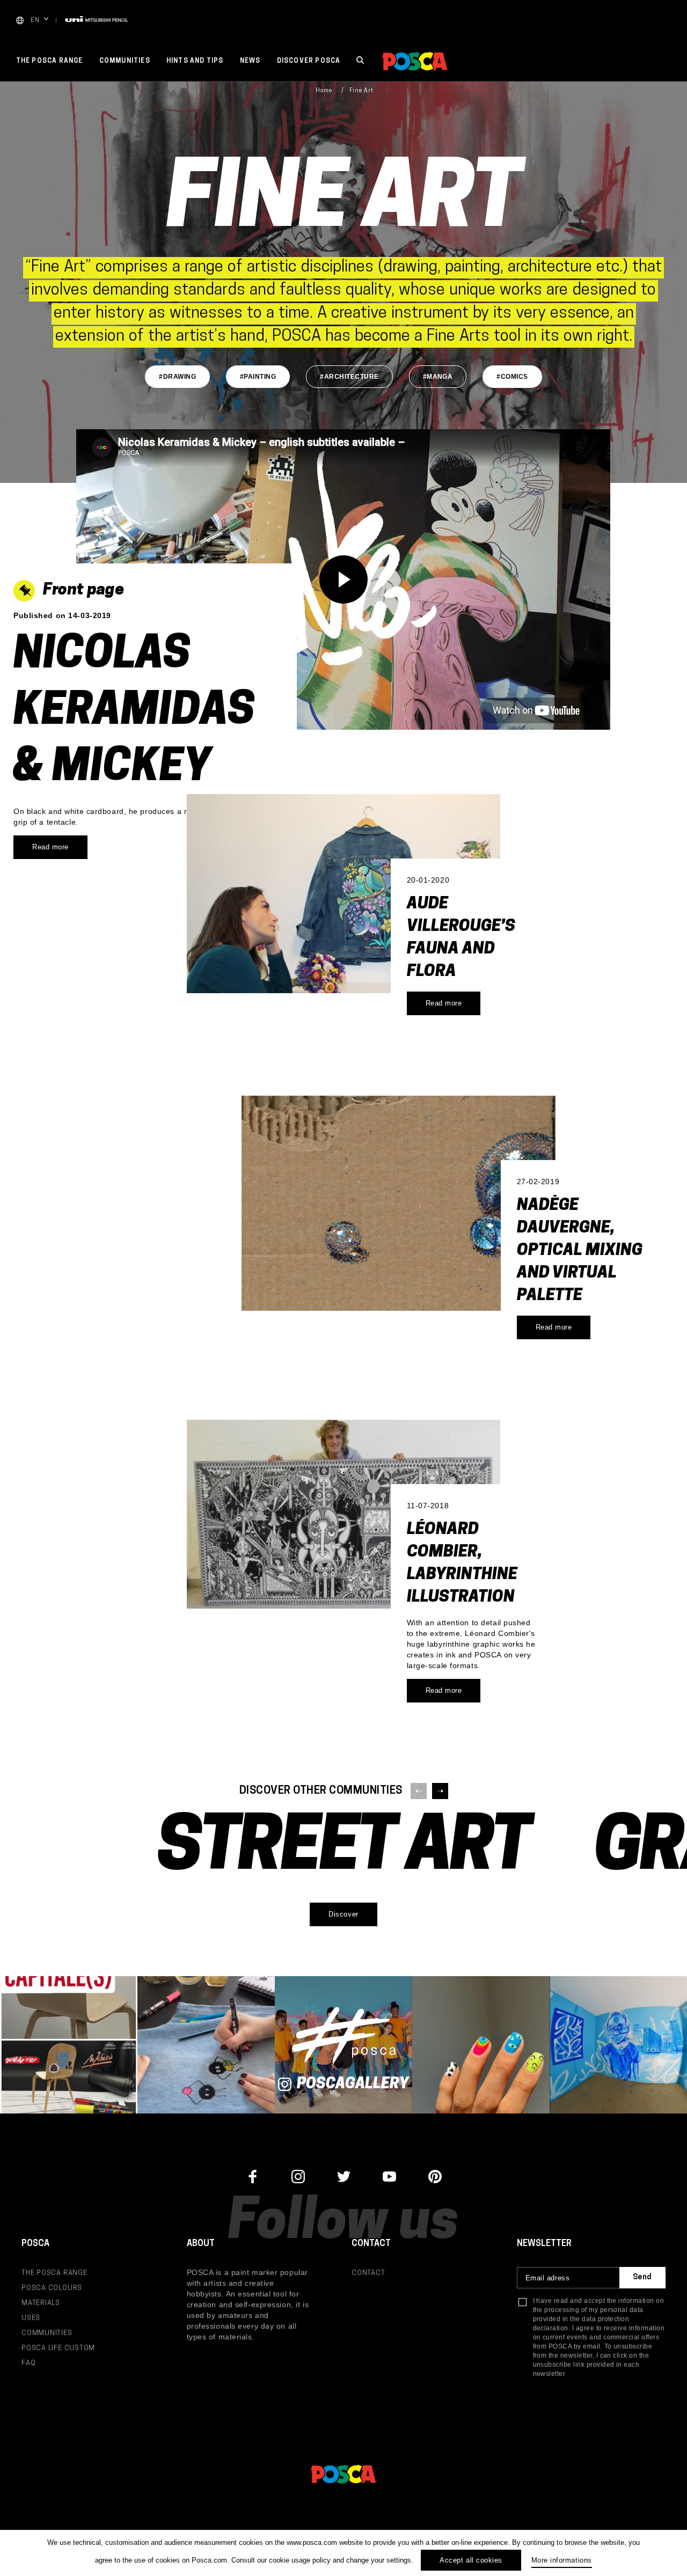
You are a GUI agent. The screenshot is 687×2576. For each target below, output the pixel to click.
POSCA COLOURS (52, 2288)
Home (324, 91)
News (250, 61)
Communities (125, 61)
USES (31, 2318)
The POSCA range (50, 61)
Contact (368, 2273)
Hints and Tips (195, 61)
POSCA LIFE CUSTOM (58, 2348)
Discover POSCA (309, 61)
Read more (444, 1003)
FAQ (28, 2363)
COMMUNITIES (47, 2333)
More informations (562, 2560)
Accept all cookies (471, 2560)
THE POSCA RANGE (54, 2273)
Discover (343, 1914)
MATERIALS (41, 2303)
